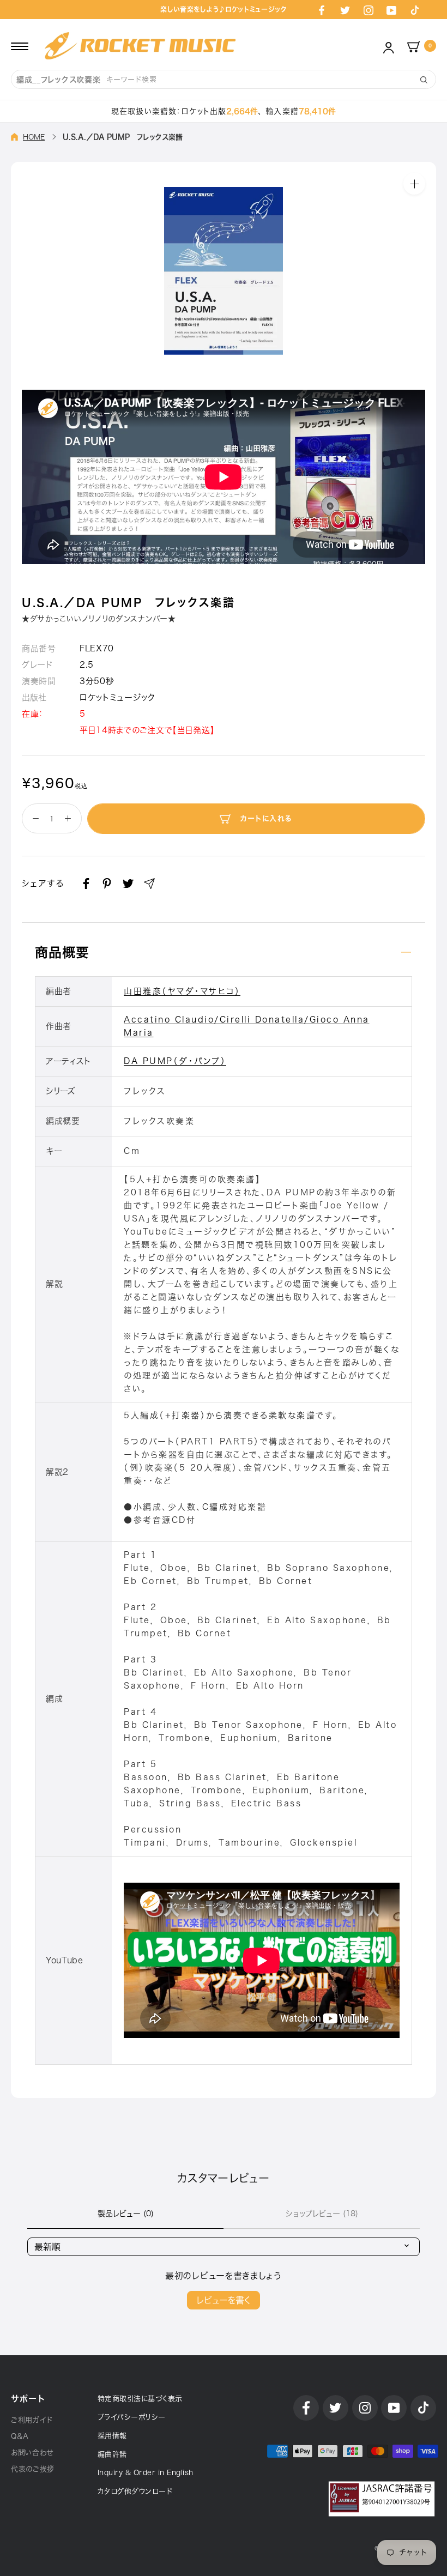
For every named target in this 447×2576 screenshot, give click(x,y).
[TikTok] (415, 10)
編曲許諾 (112, 2454)
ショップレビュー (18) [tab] (322, 2214)
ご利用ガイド (32, 2420)
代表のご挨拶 (33, 2469)
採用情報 (112, 2436)
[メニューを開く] (20, 46)
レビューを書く (224, 2300)
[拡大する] (414, 183)
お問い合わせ (32, 2453)
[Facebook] (322, 10)
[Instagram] (369, 10)
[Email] (149, 884)
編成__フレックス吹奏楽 (58, 80)
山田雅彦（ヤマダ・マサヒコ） (182, 991)
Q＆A (20, 2436)
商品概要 (62, 952)
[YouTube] (391, 10)
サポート (28, 2399)
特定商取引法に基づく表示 (140, 2399)
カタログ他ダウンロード (135, 2491)
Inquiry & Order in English (146, 2473)
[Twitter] (345, 10)
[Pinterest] (107, 884)
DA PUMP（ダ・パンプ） (175, 1061)
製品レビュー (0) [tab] (126, 2214)
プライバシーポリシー (132, 2417)
